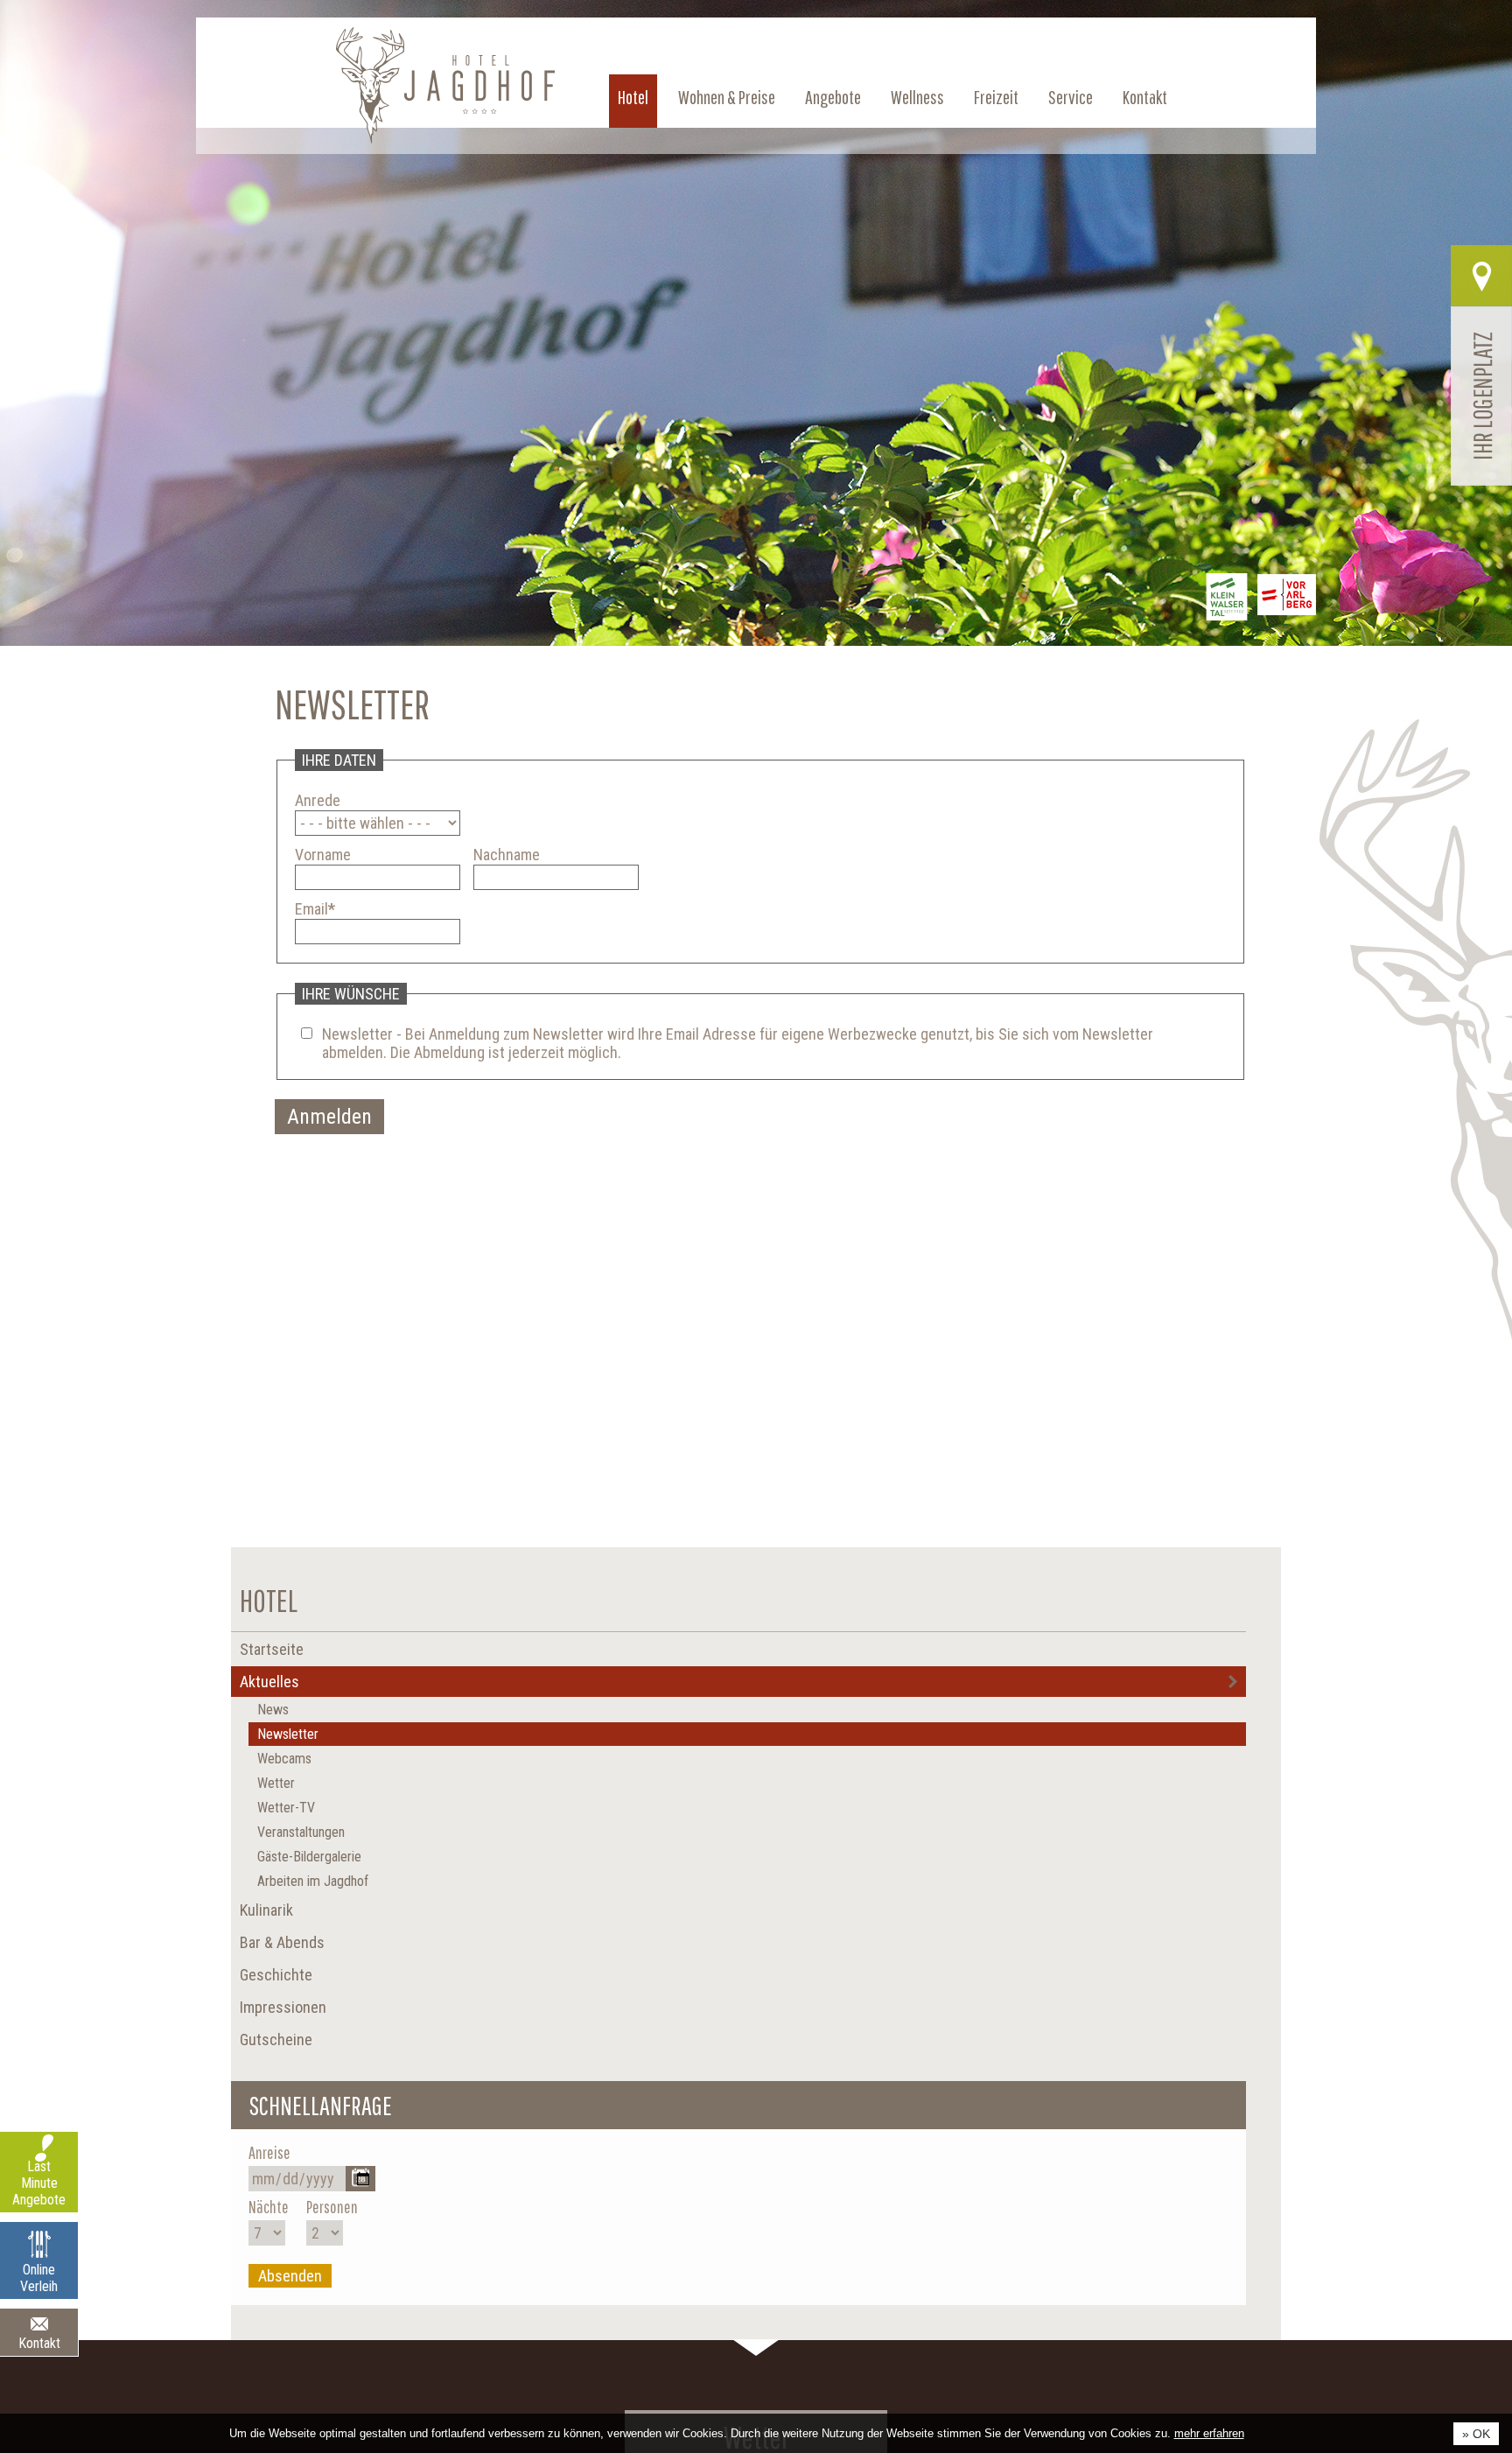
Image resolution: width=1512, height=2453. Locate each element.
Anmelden (329, 1117)
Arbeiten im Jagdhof (313, 1881)
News (273, 1710)
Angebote (864, 97)
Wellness (942, 97)
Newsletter (288, 1734)
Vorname (323, 855)
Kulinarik (266, 1910)
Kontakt (1148, 97)
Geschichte (276, 1975)
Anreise (269, 2152)
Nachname (507, 855)
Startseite (272, 1649)
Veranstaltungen (301, 1832)
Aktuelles (269, 1682)
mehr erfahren (1209, 2433)
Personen (332, 2207)
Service (1081, 97)
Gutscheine (276, 2039)
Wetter (276, 1783)
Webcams (284, 1759)
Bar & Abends (282, 1942)
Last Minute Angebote (39, 2183)
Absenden (290, 2276)
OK (1481, 2434)
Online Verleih (39, 2278)
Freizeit (1014, 97)
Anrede (318, 800)
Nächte (269, 2207)
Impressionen (283, 2007)
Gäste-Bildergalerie (309, 1857)
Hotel (679, 97)
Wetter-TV (286, 1808)
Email (315, 909)
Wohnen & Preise (765, 97)
